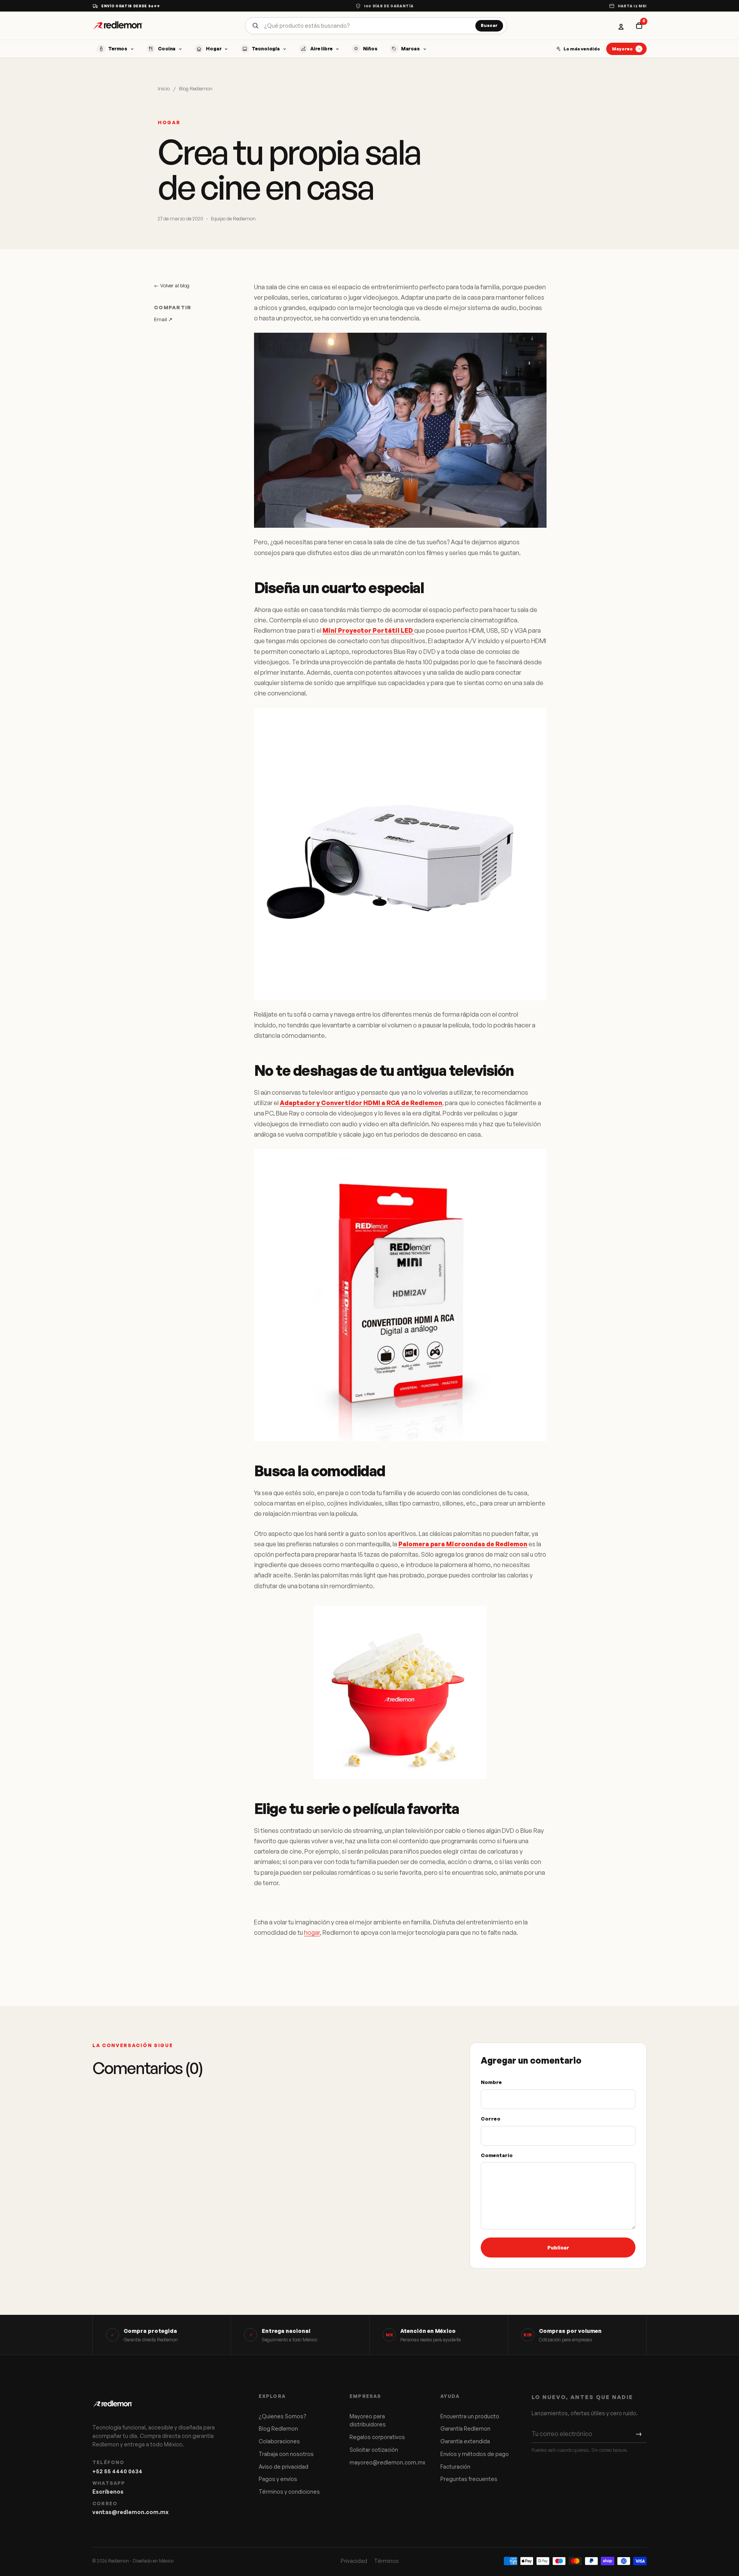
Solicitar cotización (374, 2450)
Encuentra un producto (470, 2416)
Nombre (491, 2082)
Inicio (164, 88)
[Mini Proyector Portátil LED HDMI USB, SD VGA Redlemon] (400, 854)
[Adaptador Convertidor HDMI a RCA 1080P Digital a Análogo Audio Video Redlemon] (400, 1295)
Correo (491, 2119)
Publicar (558, 2248)
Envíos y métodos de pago (475, 2454)
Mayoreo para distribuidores (368, 2420)
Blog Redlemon (196, 88)
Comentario (497, 2155)
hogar (312, 1932)
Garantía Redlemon (465, 2428)
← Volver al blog (172, 285)
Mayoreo (622, 49)
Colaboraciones (279, 2441)
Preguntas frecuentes (469, 2479)
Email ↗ (163, 319)
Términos (386, 2561)
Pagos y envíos (278, 2479)
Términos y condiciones (289, 2492)
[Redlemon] (118, 26)
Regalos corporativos (377, 2437)
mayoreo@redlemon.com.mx (385, 2462)
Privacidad (354, 2561)
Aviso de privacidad (283, 2467)
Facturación (455, 2467)
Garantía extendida (465, 2441)
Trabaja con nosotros (286, 2454)
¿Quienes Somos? (283, 2416)
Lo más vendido (582, 49)
